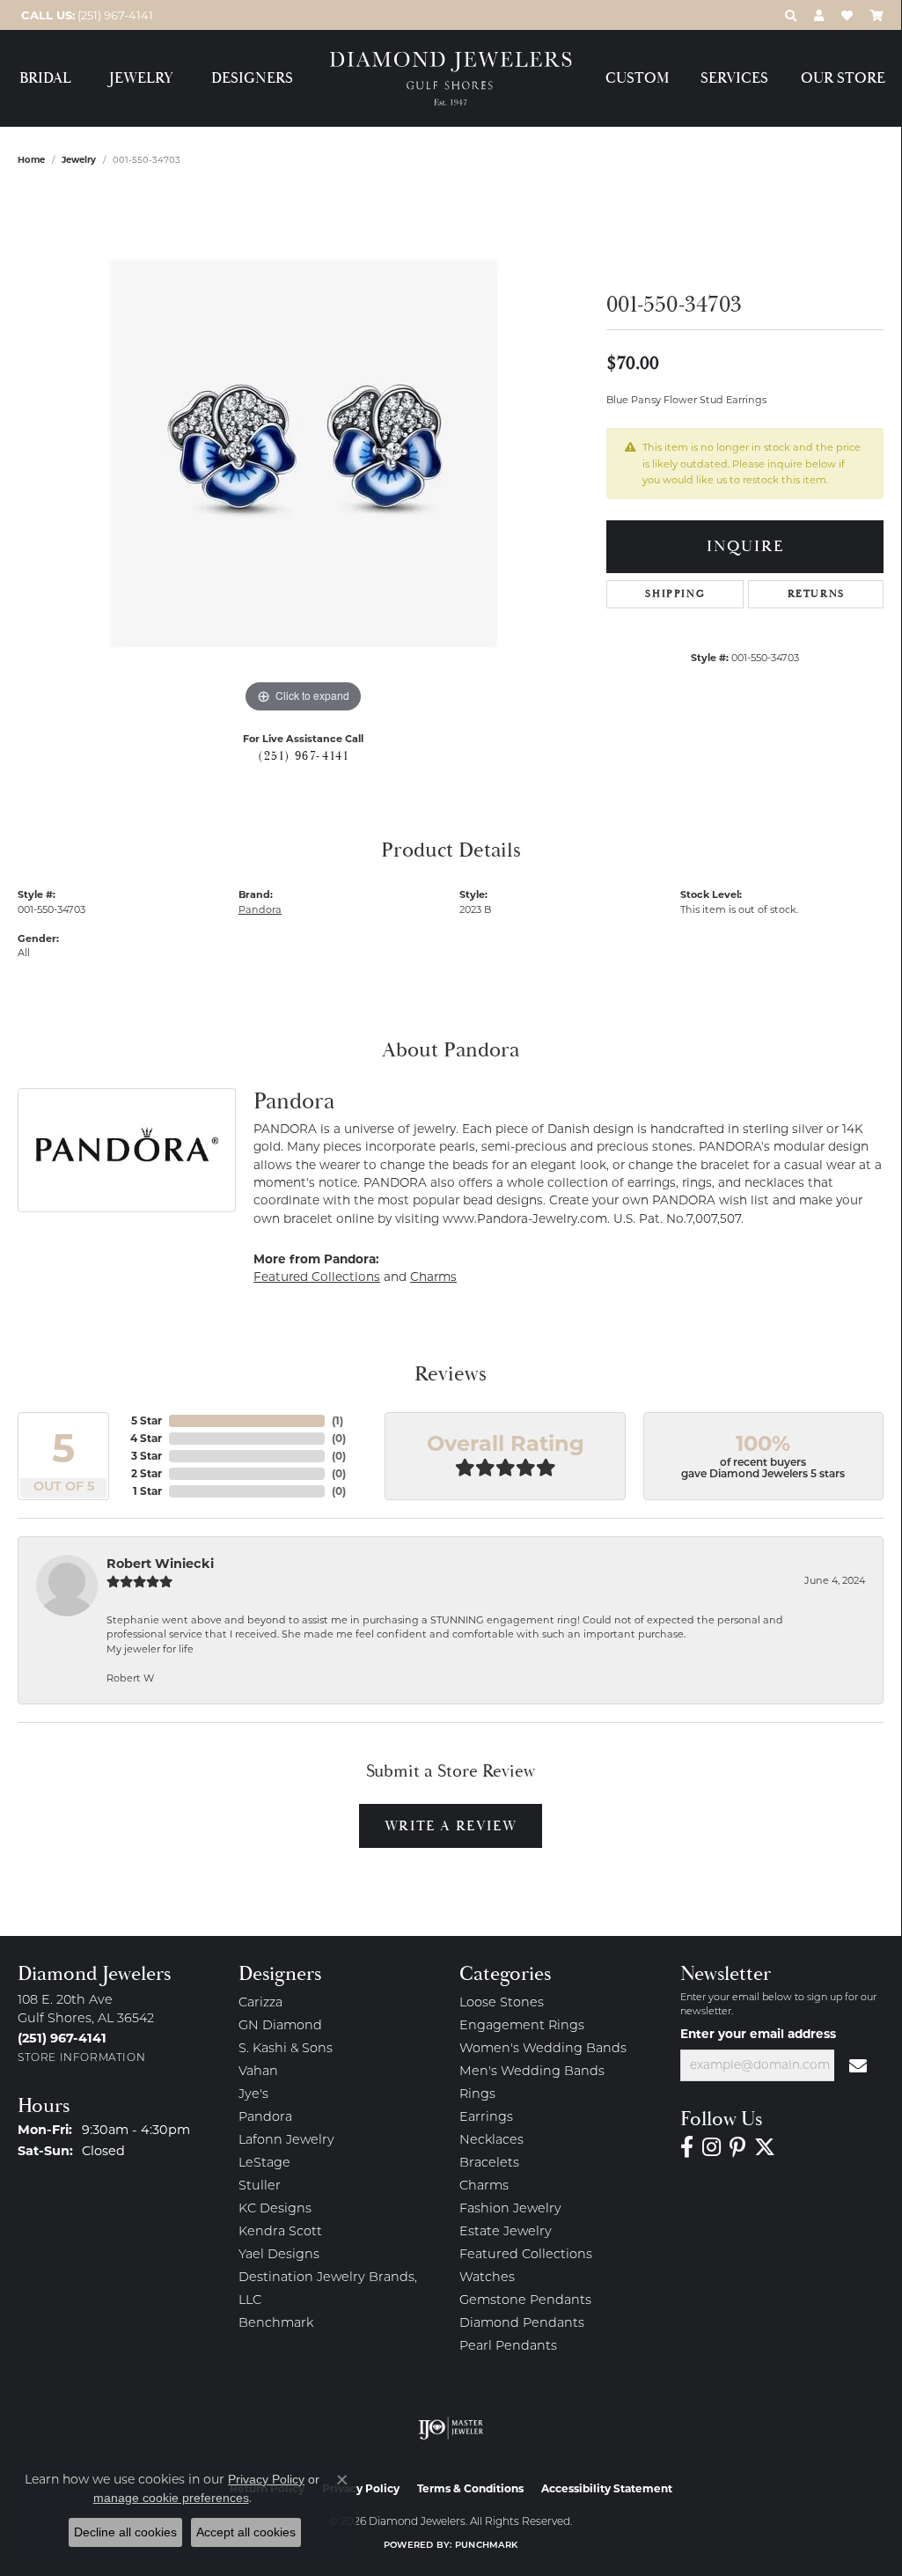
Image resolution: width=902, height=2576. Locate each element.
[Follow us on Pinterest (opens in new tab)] (737, 2147)
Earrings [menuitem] (486, 2118)
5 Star (147, 1420)
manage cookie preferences (171, 2498)
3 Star (147, 1456)
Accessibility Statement (607, 2488)
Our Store (843, 79)
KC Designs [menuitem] (275, 2209)
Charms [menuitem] (484, 2186)
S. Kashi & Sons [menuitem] (286, 2049)
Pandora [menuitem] (265, 2118)
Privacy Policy (266, 2479)
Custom (637, 79)
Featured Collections (317, 1277)
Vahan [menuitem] (258, 2072)
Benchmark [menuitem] (276, 2324)
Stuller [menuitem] (260, 2186)
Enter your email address (758, 2034)
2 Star (147, 1473)
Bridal (45, 79)
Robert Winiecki (160, 1564)
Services (734, 79)
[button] (791, 15)
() (337, 1420)
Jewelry (141, 79)
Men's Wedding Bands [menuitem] (532, 2072)
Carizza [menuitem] (260, 2003)
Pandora (260, 909)
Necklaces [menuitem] (491, 2141)
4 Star (146, 1438)
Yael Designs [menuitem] (279, 2255)
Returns (816, 594)
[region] (304, 453)
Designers (252, 79)
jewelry (79, 160)
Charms (433, 1277)
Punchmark (486, 2546)
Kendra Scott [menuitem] (280, 2232)
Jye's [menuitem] (253, 2095)
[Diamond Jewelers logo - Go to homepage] (451, 79)
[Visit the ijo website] (451, 2428)
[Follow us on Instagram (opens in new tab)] (711, 2147)
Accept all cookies (246, 2532)
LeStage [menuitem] (264, 2164)
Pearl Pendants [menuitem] (508, 2347)
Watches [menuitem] (487, 2278)
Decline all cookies (125, 2532)
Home (31, 160)
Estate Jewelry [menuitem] (506, 2232)
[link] (85, 15)
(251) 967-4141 (303, 756)
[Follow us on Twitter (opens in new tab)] (765, 2147)
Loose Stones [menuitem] (502, 2003)
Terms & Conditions (470, 2488)
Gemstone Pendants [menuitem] (525, 2301)
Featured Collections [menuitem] (526, 2255)
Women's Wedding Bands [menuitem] (543, 2049)
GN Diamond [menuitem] (280, 2026)
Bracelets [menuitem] (489, 2164)
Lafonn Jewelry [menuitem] (286, 2141)
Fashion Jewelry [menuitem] (510, 2209)
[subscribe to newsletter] (859, 2065)
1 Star (147, 1491)
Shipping (675, 594)
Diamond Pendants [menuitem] (522, 2324)
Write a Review (451, 1826)
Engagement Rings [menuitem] (522, 2026)
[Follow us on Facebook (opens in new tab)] (687, 2147)
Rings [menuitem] (477, 2095)
